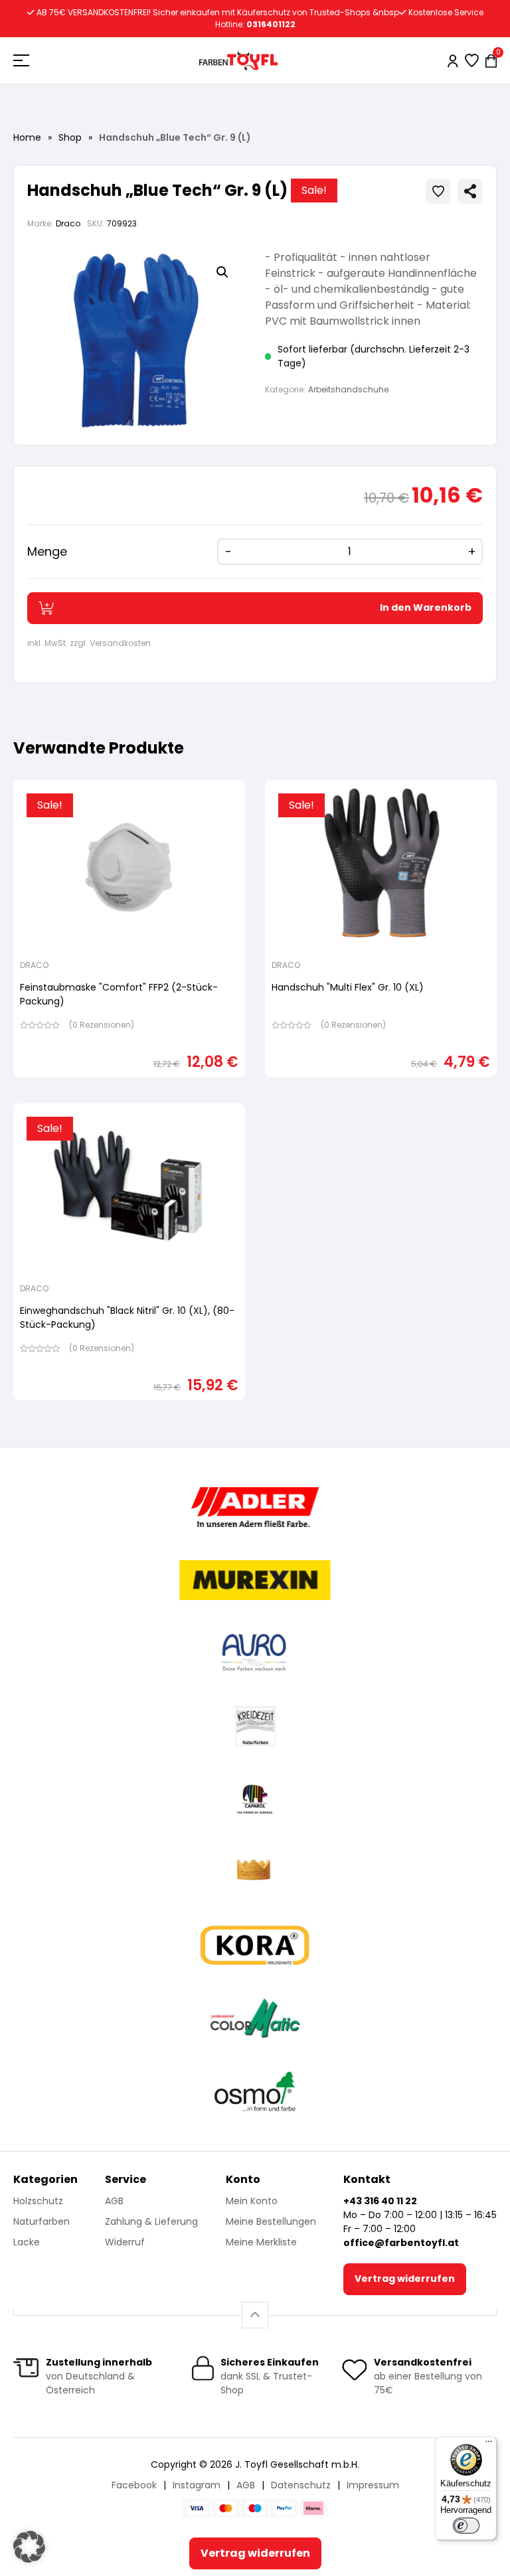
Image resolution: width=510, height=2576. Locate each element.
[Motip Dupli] (255, 2018)
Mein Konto (252, 2201)
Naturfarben (42, 2221)
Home (27, 137)
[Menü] (489, 2445)
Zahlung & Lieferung (151, 2221)
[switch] (466, 2526)
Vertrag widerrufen (405, 2279)
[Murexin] (255, 1580)
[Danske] (255, 1872)
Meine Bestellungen (271, 2221)
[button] (222, 272)
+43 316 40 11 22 (380, 2201)
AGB (114, 2201)
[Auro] (255, 1653)
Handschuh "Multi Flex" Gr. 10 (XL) (348, 987)
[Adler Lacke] (255, 1507)
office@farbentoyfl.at (401, 2243)
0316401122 (271, 24)
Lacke (27, 2242)
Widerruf (125, 2242)
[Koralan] (255, 1945)
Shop (70, 137)
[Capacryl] (255, 1799)
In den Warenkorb (426, 607)
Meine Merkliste (261, 2242)
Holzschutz (38, 2201)
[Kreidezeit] (255, 1726)
